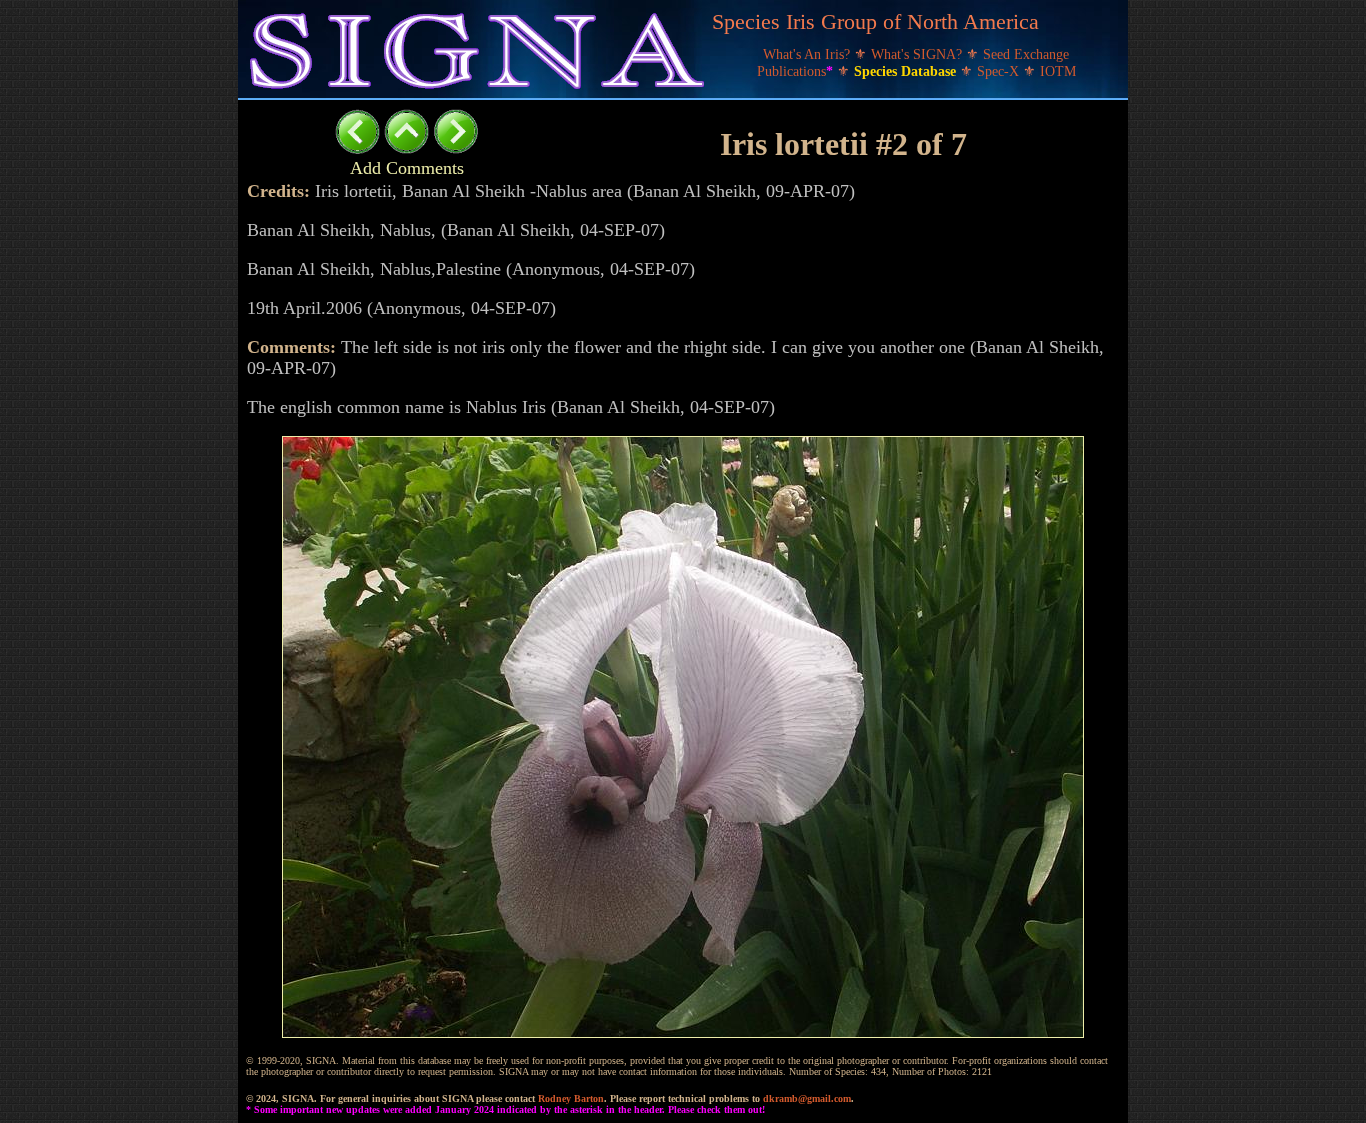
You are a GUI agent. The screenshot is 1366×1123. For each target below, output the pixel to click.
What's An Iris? (808, 54)
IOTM (1058, 71)
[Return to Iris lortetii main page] (406, 148)
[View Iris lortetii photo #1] (357, 148)
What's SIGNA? (918, 54)
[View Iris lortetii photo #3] (455, 148)
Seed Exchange (1026, 54)
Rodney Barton (571, 1098)
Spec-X (1000, 71)
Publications (795, 71)
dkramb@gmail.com (807, 1098)
